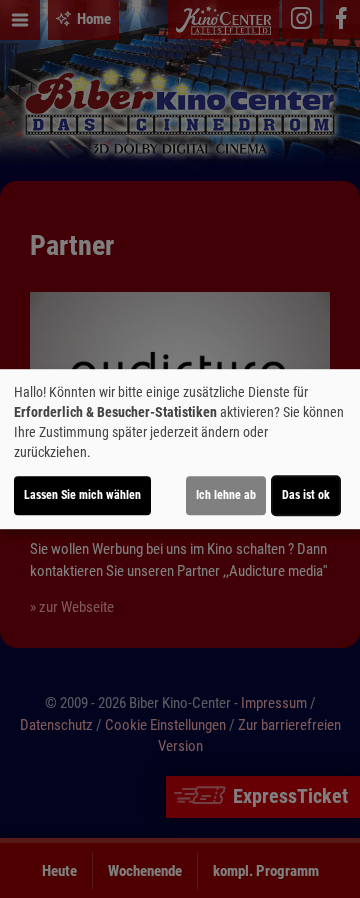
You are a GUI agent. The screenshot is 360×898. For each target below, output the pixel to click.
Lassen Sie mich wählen (82, 495)
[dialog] (180, 449)
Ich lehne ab (226, 495)
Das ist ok (306, 495)
